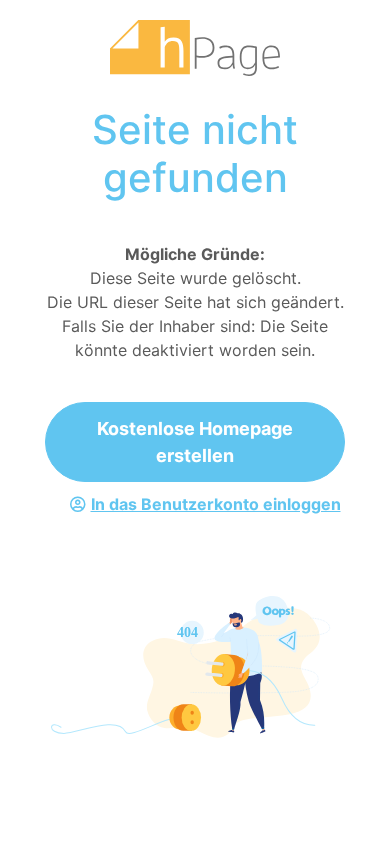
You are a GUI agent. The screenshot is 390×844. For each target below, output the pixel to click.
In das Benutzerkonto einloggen (216, 504)
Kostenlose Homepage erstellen (195, 442)
